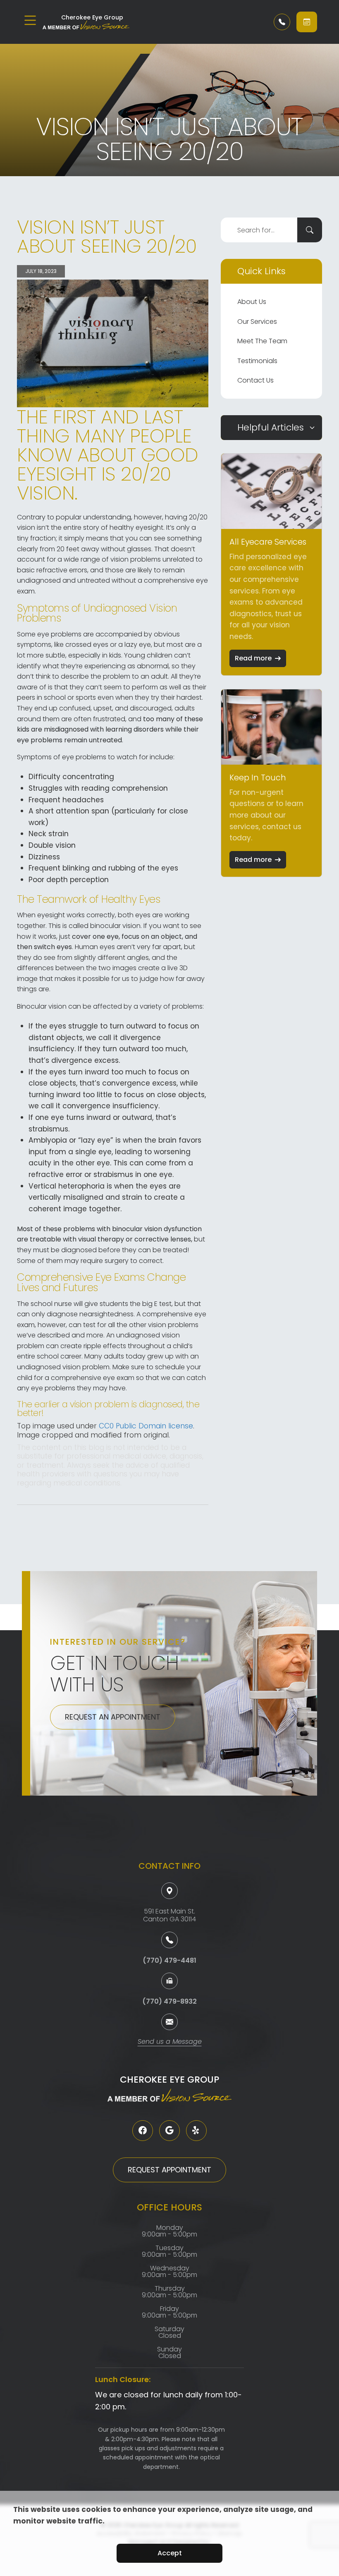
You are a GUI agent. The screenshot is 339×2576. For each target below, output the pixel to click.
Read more (253, 658)
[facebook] (143, 2131)
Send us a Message (170, 2042)
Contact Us (255, 380)
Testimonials (257, 361)
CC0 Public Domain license (146, 1426)
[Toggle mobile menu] (30, 20)
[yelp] (196, 2131)
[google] (169, 2131)
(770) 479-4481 (169, 1960)
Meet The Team (262, 341)
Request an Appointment (113, 1717)
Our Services (257, 322)
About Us (252, 302)
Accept (170, 2553)
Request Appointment (169, 2170)
